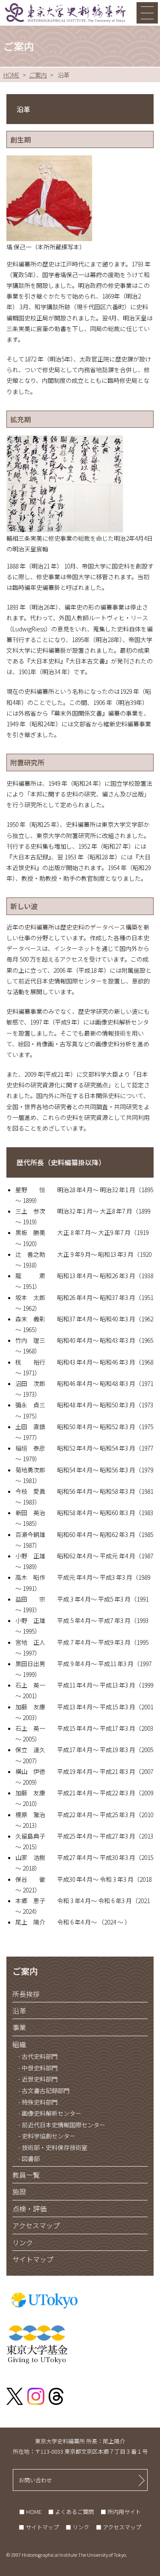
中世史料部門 (39, 2068)
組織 (19, 2044)
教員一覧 (26, 2175)
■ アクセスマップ (119, 2527)
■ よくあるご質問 (71, 2512)
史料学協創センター (48, 2136)
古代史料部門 (39, 2056)
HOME (12, 75)
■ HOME (30, 2512)
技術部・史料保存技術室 (54, 2148)
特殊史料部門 (39, 2102)
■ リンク (77, 2527)
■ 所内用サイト (121, 2512)
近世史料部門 (39, 2079)
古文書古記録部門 (45, 2091)
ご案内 (38, 75)
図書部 (30, 2159)
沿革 (19, 2010)
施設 (19, 2191)
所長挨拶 (26, 1994)
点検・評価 (29, 2209)
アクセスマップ (36, 2225)
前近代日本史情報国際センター (63, 2125)
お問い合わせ (35, 2480)
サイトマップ (33, 2259)
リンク (23, 2242)
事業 (19, 2027)
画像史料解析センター (51, 2113)
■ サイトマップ (39, 2527)
